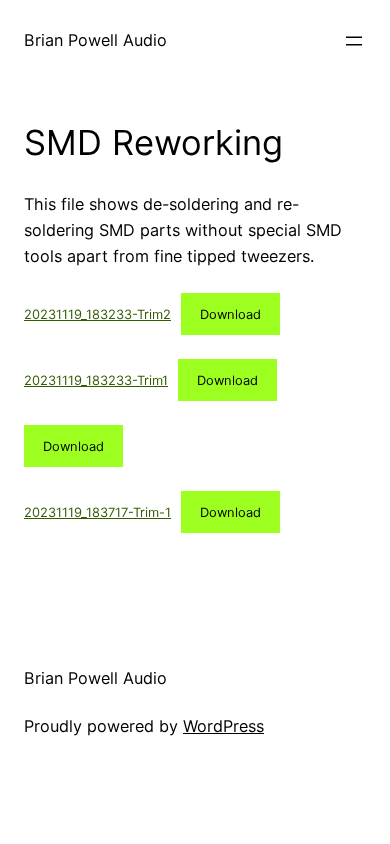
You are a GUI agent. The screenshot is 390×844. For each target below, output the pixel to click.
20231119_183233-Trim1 (96, 380)
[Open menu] (354, 41)
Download (230, 314)
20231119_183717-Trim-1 (97, 512)
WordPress (223, 726)
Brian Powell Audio (95, 40)
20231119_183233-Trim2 (97, 314)
